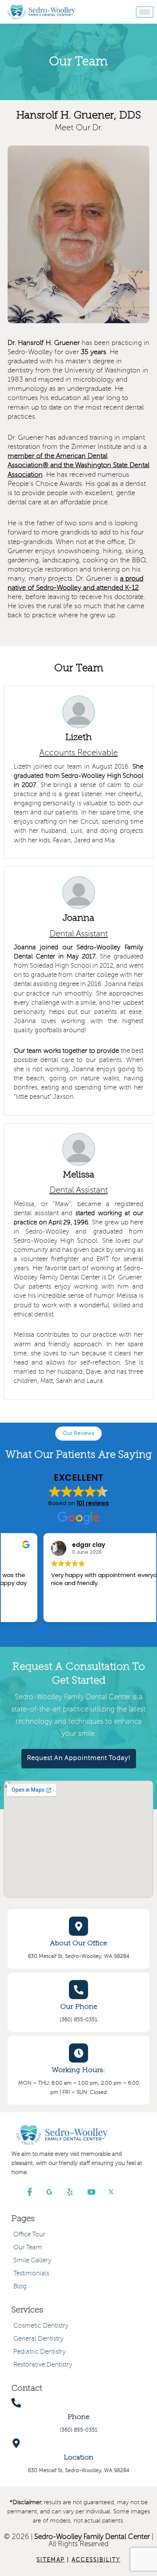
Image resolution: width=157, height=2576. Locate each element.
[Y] (75, 2192)
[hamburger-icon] (145, 12)
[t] (116, 2192)
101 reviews (93, 1503)
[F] (34, 2192)
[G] (54, 2192)
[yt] (95, 2192)
